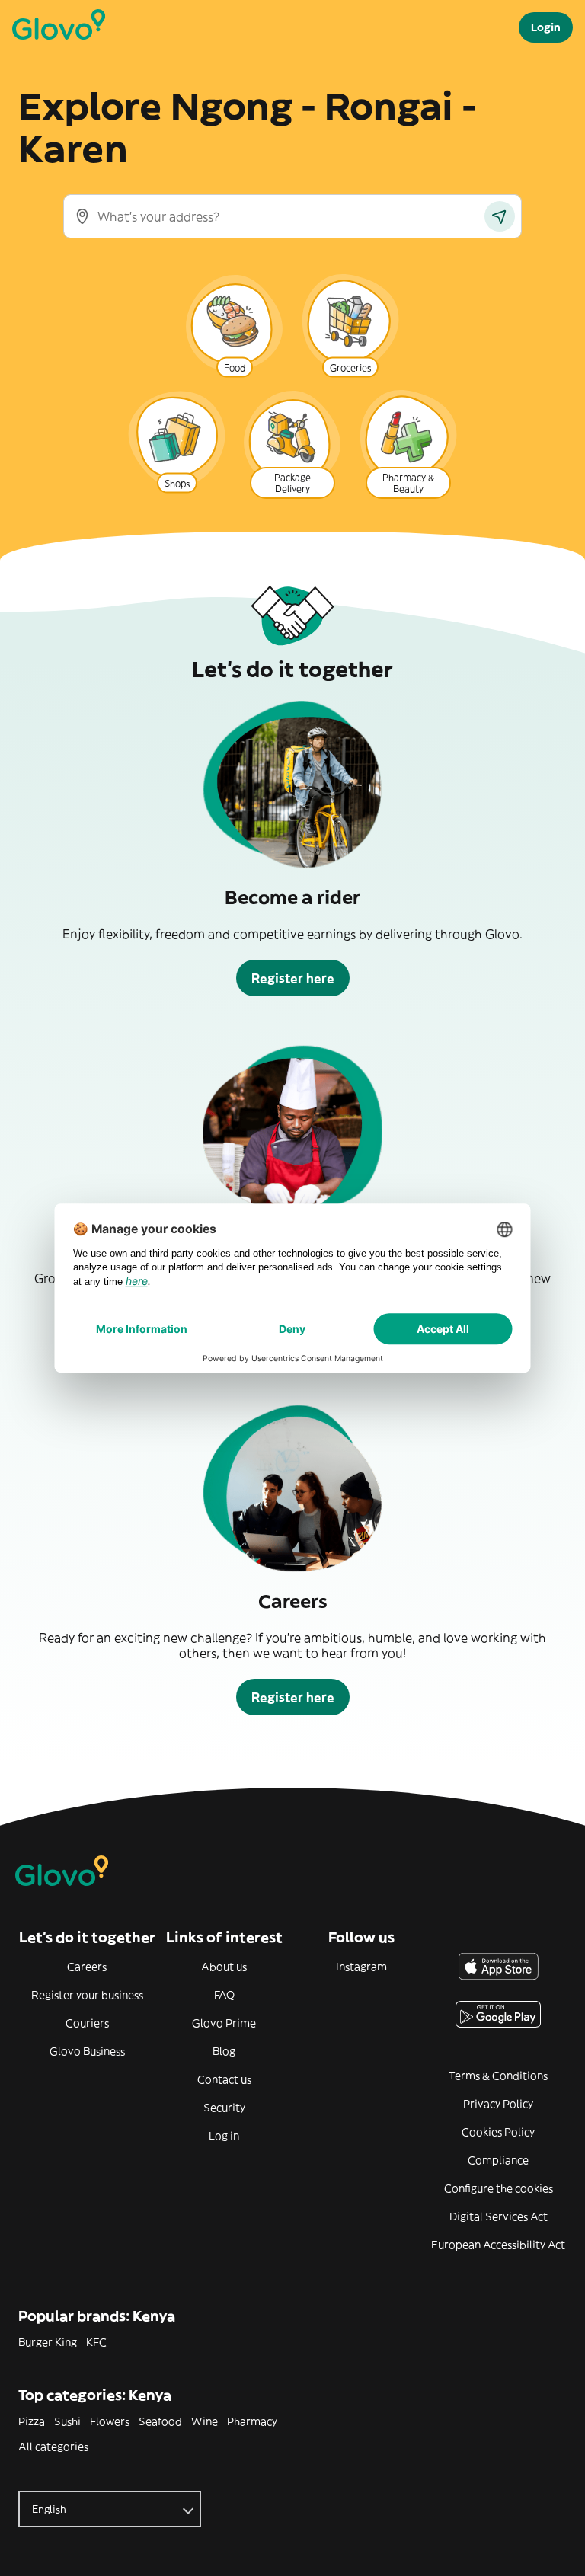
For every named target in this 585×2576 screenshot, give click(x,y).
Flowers (110, 2421)
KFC (96, 2342)
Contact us (224, 2079)
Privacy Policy (498, 2104)
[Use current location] (500, 216)
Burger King (48, 2342)
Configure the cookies (499, 2188)
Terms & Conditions (498, 2076)
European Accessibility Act (498, 2245)
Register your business (87, 1995)
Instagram (361, 1967)
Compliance (498, 2160)
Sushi (67, 2421)
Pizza (32, 2421)
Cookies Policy (498, 2132)
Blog (224, 2051)
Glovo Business (87, 2051)
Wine (205, 2421)
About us (224, 1967)
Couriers (87, 2023)
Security (224, 2108)
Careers (87, 1967)
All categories (53, 2447)
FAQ (224, 1995)
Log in (224, 2136)
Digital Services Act (499, 2216)
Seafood (160, 2421)
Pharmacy (252, 2421)
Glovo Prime (224, 2023)
